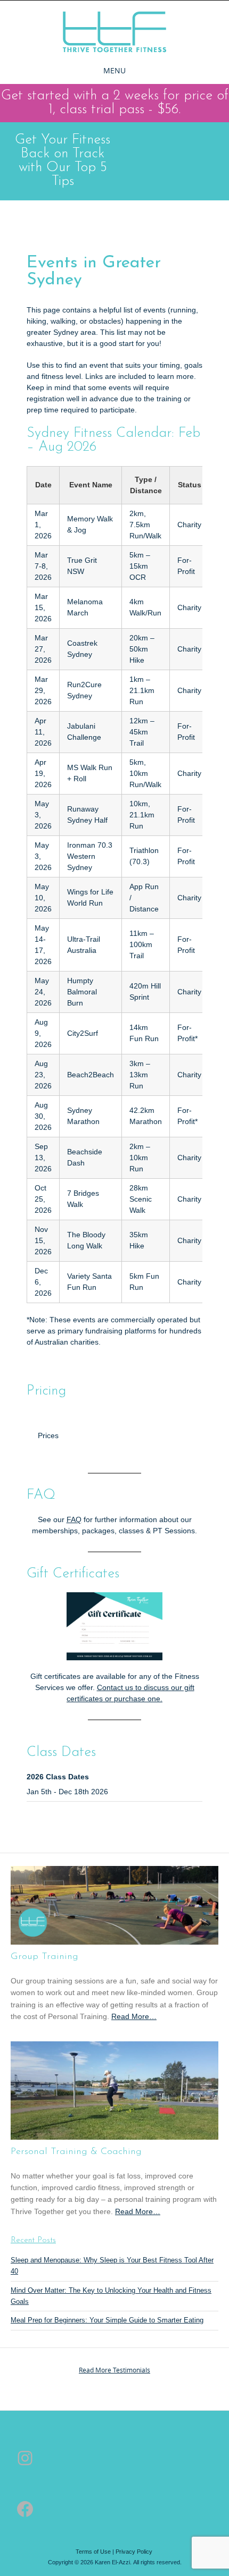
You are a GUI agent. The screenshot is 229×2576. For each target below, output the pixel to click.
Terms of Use (93, 2552)
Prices (48, 1435)
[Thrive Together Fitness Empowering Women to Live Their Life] (114, 32)
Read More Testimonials (114, 2370)
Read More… (134, 2017)
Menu (114, 70)
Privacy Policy (134, 2552)
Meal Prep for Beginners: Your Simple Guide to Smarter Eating (107, 2320)
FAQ (74, 1519)
